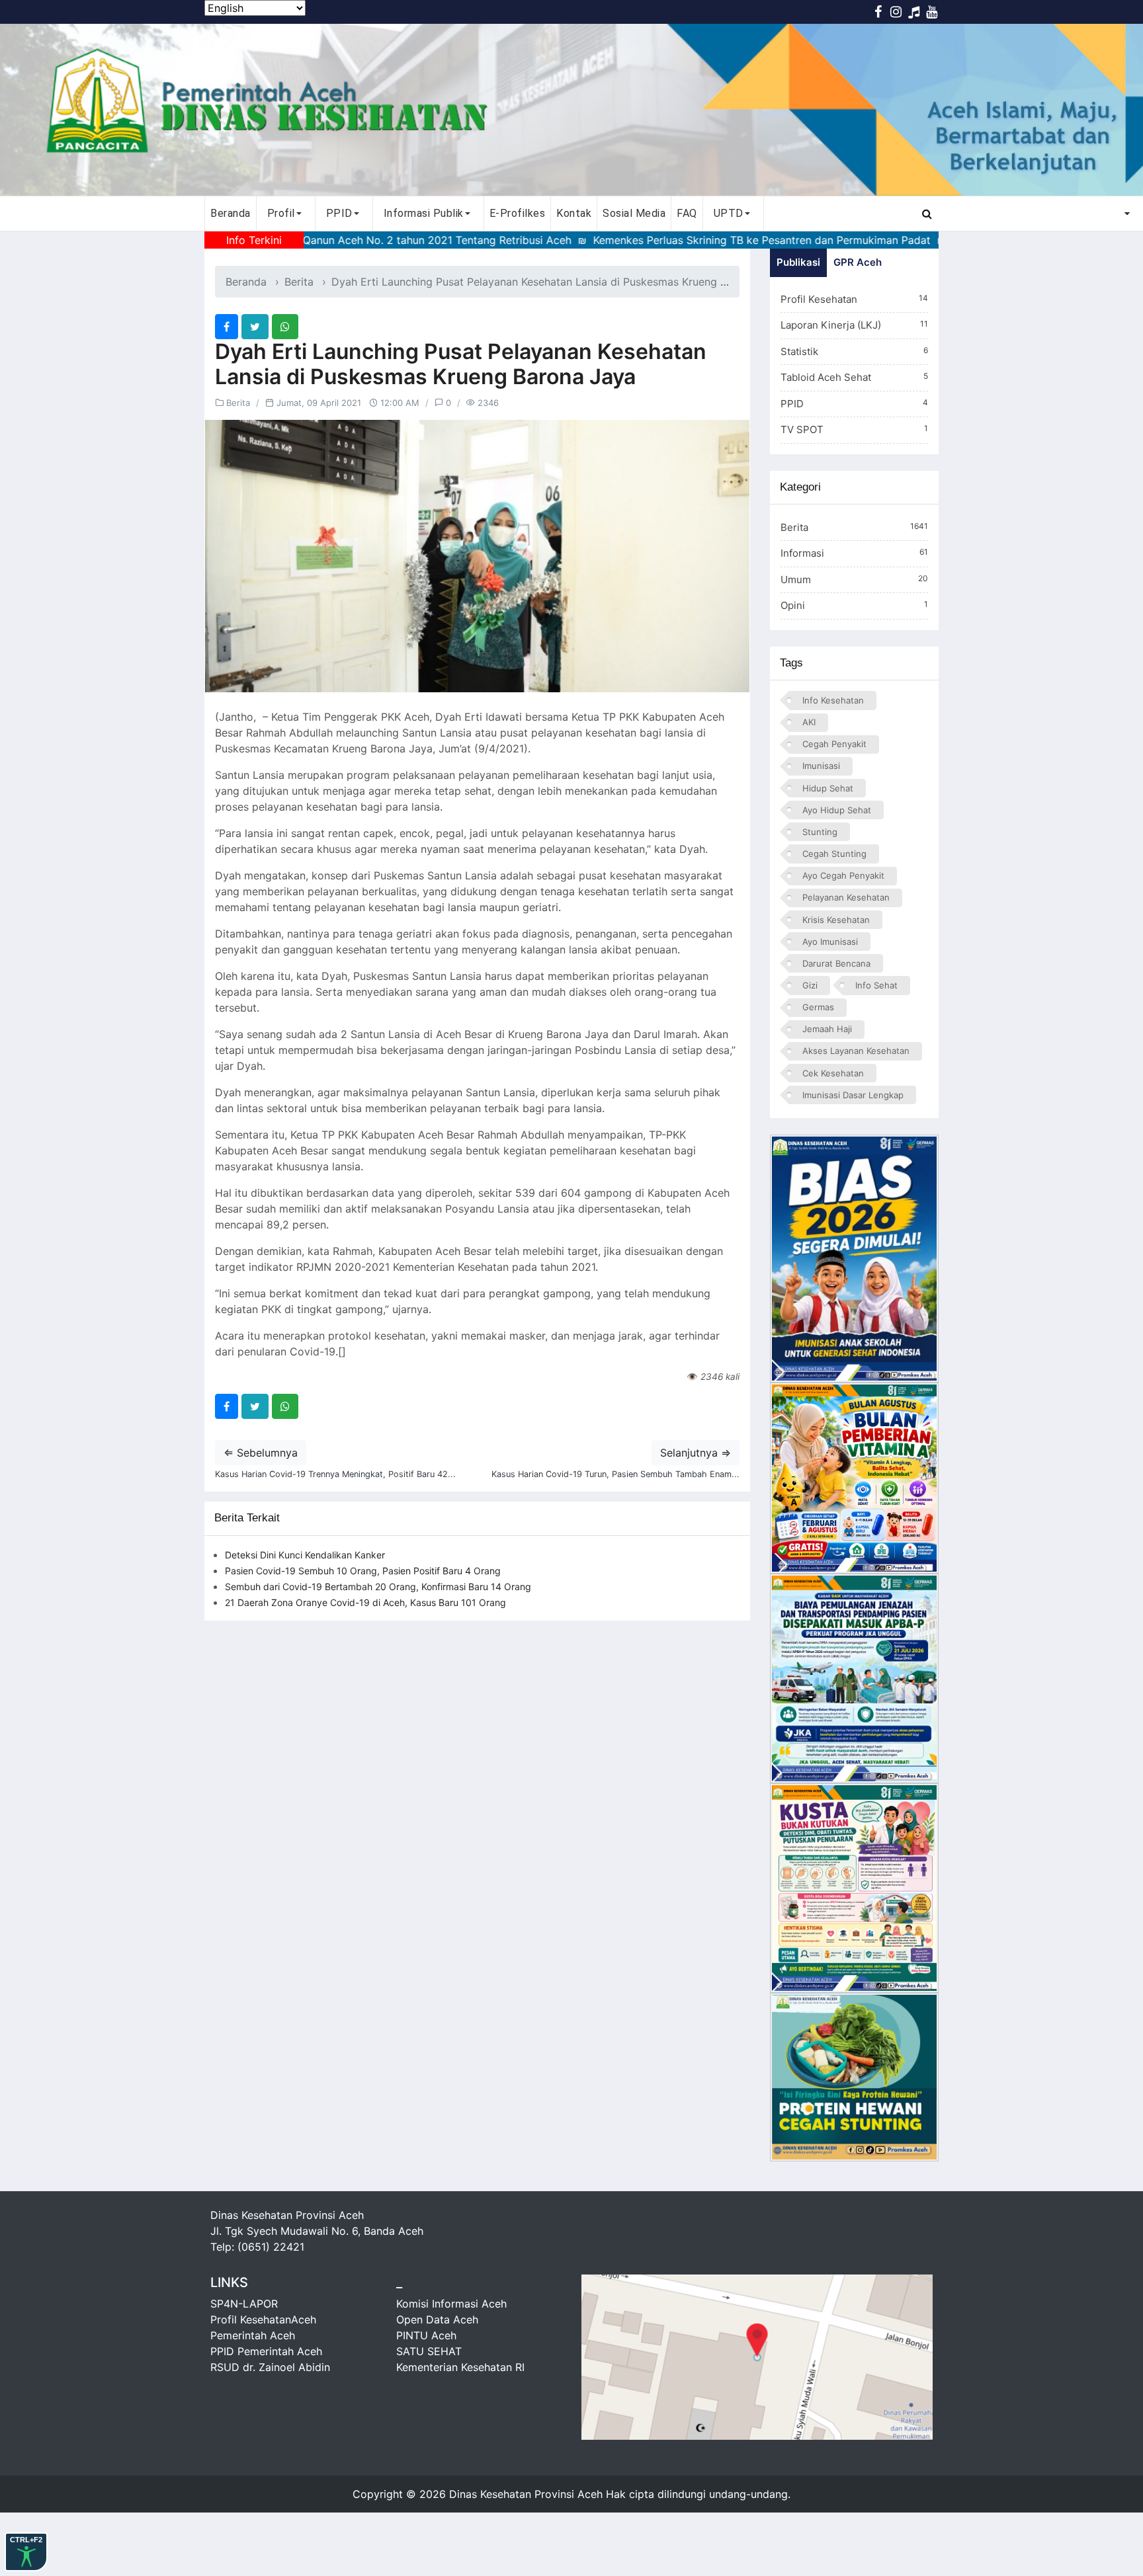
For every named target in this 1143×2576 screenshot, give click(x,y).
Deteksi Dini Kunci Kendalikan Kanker (305, 1555)
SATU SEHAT (429, 2351)
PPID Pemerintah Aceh (266, 2351)
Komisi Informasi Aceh (451, 2304)
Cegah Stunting (834, 854)
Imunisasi (821, 766)
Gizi (810, 985)
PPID (854, 404)
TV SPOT (854, 429)
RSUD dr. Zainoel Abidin (270, 2367)
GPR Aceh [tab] (858, 262)
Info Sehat (876, 985)
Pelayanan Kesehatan (846, 897)
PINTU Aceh (426, 2335)
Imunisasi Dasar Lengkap (853, 1095)
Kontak (574, 213)
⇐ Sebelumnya (261, 1453)
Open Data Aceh (437, 2319)
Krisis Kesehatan (836, 920)
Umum (854, 580)
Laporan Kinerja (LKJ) (854, 325)
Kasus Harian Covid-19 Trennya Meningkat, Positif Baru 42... (335, 1474)
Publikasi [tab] (798, 262)
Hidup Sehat (828, 788)
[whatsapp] (285, 327)
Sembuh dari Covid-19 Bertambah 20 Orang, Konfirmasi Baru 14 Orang (378, 1587)
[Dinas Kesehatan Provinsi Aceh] (571, 110)
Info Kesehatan (833, 700)
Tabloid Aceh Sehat (854, 377)
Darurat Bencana (836, 963)
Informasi (854, 553)
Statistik (854, 351)
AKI (809, 722)
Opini (854, 605)
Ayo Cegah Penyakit (843, 875)
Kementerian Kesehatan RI (460, 2367)
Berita (299, 282)
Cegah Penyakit (834, 744)
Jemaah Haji (827, 1029)
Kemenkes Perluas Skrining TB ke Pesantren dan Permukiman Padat (684, 240)
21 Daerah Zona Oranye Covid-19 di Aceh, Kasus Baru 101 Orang (365, 1602)
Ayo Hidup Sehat (837, 810)
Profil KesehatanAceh (263, 2319)
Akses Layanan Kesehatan (856, 1051)
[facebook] (227, 327)
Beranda (231, 213)
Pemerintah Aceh (253, 2335)
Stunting (820, 832)
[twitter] (255, 327)
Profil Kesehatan (854, 299)
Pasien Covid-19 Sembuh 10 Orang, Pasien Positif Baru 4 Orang (363, 1571)
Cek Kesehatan (833, 1073)
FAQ (687, 213)
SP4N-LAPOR (244, 2304)
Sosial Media (634, 213)
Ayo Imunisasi (830, 942)
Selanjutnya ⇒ (696, 1453)
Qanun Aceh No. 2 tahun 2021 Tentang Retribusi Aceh (359, 240)
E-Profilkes (518, 213)
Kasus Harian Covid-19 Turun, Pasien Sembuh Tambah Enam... (615, 1474)
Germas (818, 1007)
